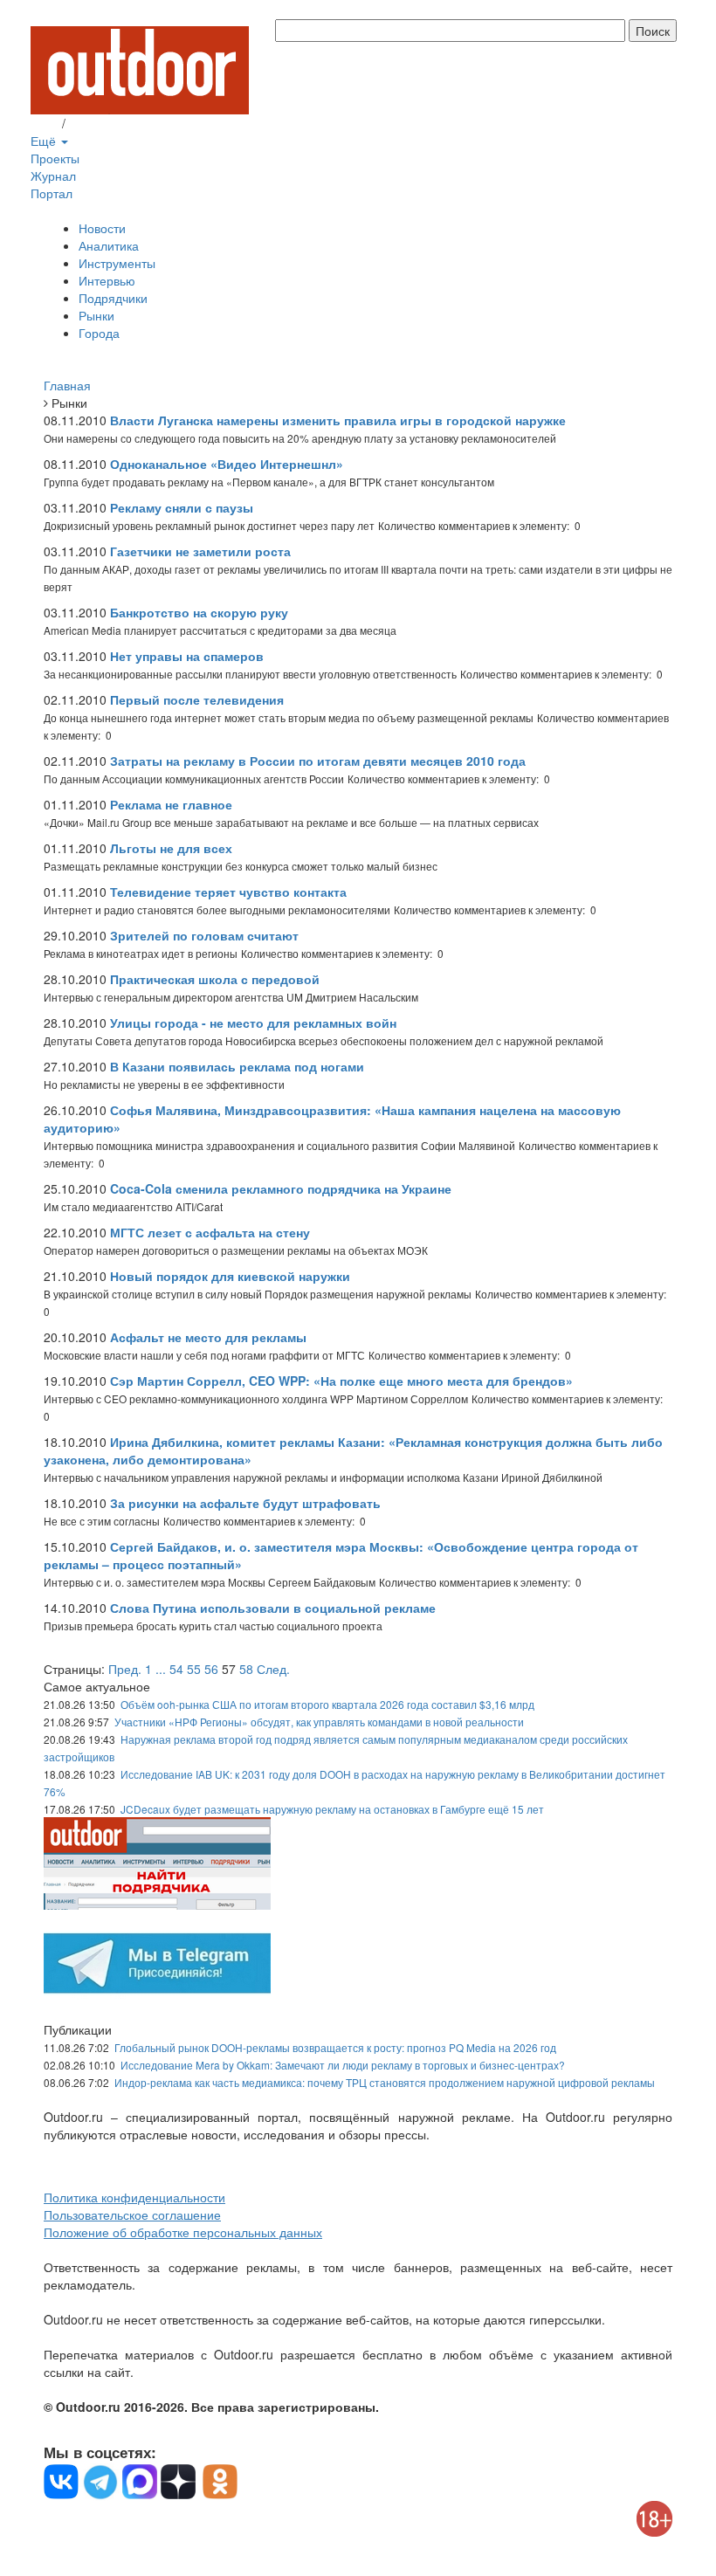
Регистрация (105, 123)
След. (273, 1669)
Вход (45, 123)
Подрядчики (113, 298)
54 (176, 1669)
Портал (52, 193)
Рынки (96, 315)
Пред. (125, 1669)
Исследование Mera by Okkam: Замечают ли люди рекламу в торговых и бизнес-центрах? (343, 2065)
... (161, 1669)
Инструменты (117, 263)
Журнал (53, 176)
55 (194, 1669)
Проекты (55, 158)
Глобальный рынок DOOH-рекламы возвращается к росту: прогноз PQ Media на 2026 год (335, 2047)
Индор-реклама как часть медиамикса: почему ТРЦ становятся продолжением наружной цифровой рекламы (385, 2082)
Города (99, 333)
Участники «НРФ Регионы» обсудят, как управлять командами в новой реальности (319, 1722)
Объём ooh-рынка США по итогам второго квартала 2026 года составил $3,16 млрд (327, 1704)
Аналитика (109, 245)
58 (246, 1669)
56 (211, 1669)
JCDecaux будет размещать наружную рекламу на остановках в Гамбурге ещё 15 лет (332, 1809)
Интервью (107, 280)
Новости (102, 228)
